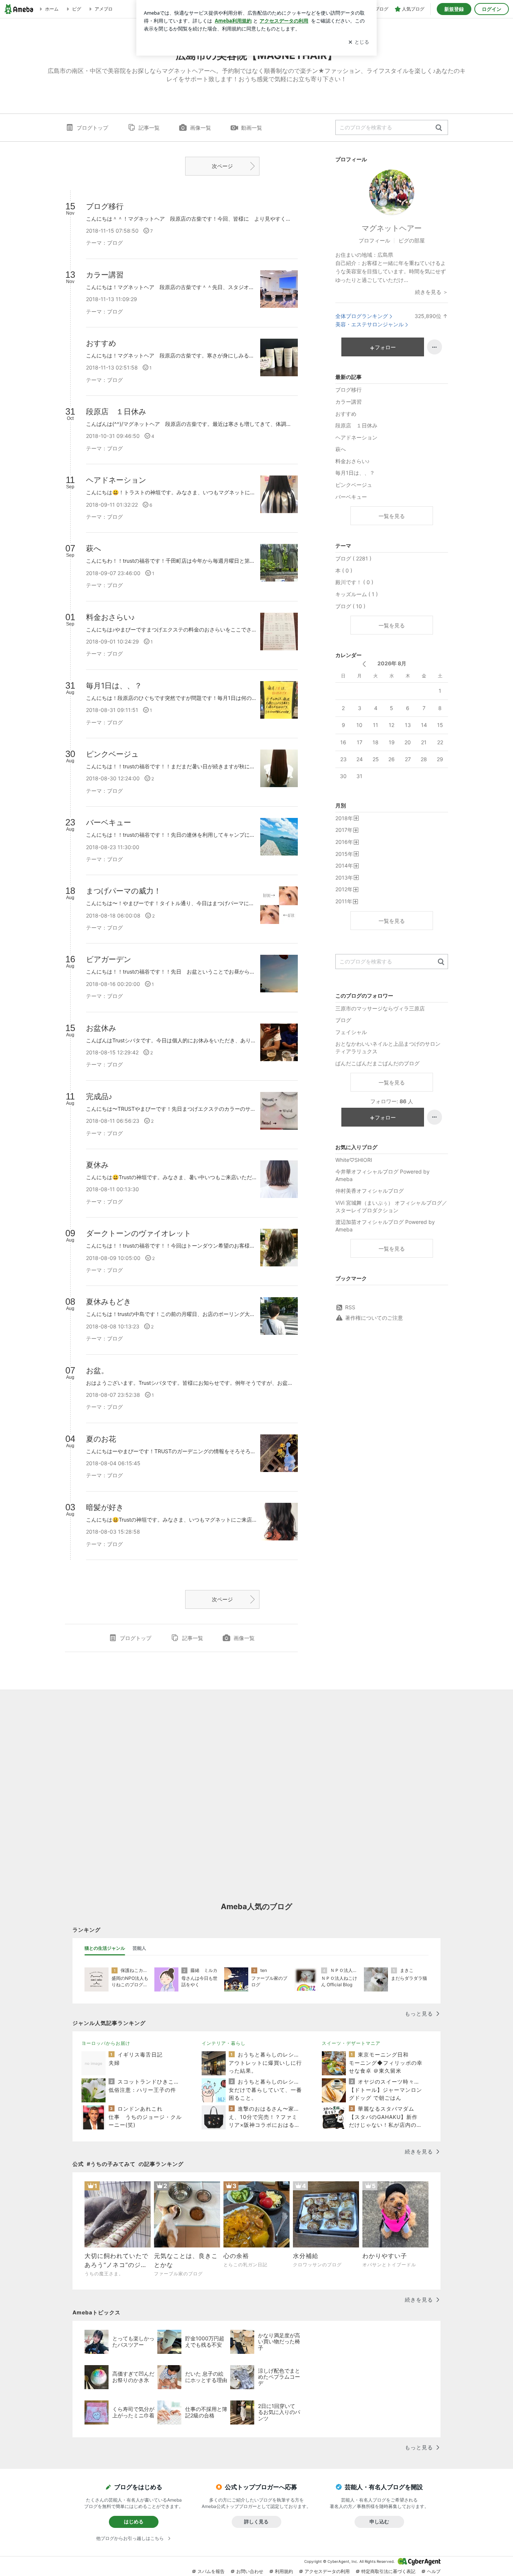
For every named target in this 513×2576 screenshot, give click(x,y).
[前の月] (364, 664)
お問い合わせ (250, 2571)
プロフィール (374, 240)
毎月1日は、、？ (355, 473)
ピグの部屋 (412, 240)
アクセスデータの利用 (327, 2571)
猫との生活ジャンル (105, 1948)
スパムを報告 (211, 2571)
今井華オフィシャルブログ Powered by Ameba (382, 1175)
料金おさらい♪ (352, 461)
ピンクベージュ (354, 485)
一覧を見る (392, 516)
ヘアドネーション (356, 437)
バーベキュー (351, 497)
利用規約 (284, 2571)
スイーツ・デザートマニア (351, 2043)
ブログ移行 (349, 390)
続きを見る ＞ (432, 292)
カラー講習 (349, 402)
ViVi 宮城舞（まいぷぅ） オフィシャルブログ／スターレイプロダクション (391, 1206)
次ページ (222, 166)
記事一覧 (149, 128)
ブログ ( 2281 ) (353, 558)
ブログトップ (92, 128)
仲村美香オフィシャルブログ (370, 1191)
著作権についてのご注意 (374, 1318)
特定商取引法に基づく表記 (388, 2571)
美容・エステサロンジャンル (370, 324)
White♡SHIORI (354, 1160)
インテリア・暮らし (224, 2043)
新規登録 (454, 9)
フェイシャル (351, 1032)
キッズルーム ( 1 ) (357, 594)
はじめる (134, 2521)
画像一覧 (201, 128)
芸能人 (139, 1948)
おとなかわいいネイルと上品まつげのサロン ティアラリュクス (391, 1047)
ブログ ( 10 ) (350, 606)
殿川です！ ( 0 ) (354, 582)
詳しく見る (256, 2521)
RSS (350, 1307)
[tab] (105, 1948)
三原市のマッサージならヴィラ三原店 (380, 1008)
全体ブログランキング (362, 316)
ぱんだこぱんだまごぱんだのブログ (377, 1063)
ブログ (343, 1020)
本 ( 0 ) (344, 570)
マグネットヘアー (392, 228)
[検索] (439, 128)
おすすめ (346, 414)
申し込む (379, 2521)
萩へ (341, 449)
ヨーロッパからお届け (106, 2043)
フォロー (385, 347)
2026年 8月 (392, 663)
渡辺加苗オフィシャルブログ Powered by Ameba (385, 1226)
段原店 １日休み (356, 425)
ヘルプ (434, 2571)
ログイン (492, 9)
